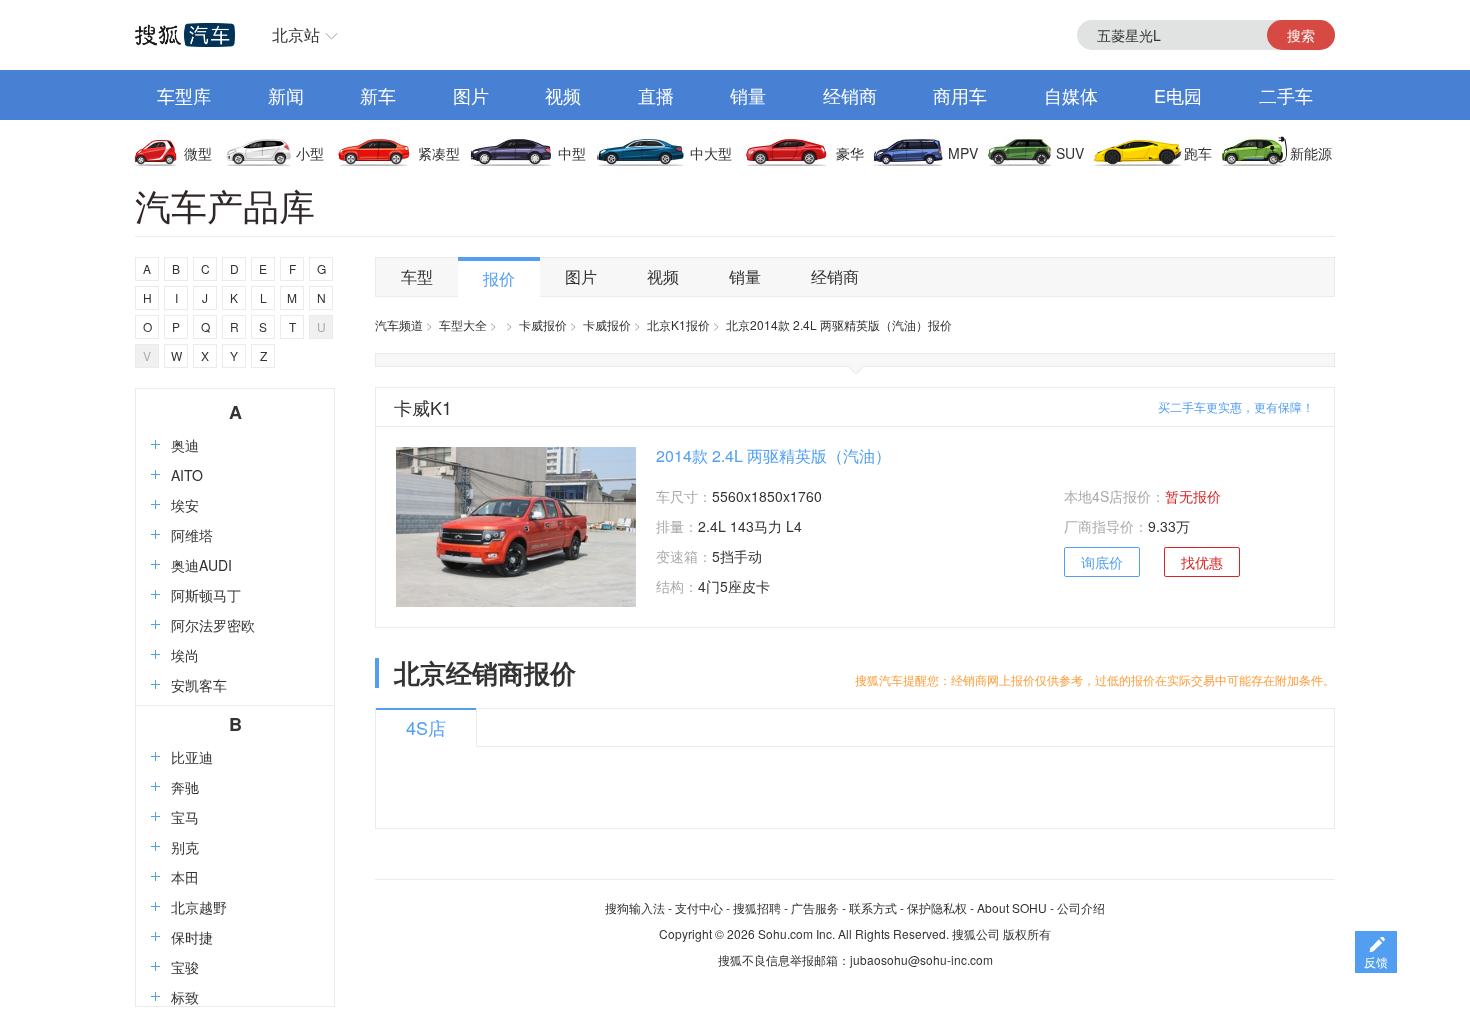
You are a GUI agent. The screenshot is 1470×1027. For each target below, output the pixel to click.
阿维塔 (192, 535)
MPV (963, 153)
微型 (198, 153)
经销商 (850, 95)
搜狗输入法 (635, 907)
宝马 (185, 817)
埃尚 (185, 655)
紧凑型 (439, 153)
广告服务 (815, 907)
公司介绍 (1081, 907)
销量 (748, 95)
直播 (656, 95)
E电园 (1178, 95)
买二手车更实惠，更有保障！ (1236, 406)
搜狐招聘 (757, 907)
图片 (471, 95)
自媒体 (1071, 95)
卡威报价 (543, 324)
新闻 (286, 95)
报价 (499, 278)
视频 (563, 95)
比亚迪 (192, 757)
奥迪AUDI (201, 565)
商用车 (960, 95)
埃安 (185, 505)
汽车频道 (399, 324)
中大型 (711, 153)
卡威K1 (423, 407)
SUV (1070, 153)
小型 (310, 153)
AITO (187, 475)
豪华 (850, 153)
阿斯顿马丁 (206, 595)
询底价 (1102, 562)
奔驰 (185, 787)
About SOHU (1012, 907)
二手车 (1286, 95)
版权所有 (1027, 933)
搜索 (1301, 35)
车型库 (184, 95)
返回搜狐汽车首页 (185, 35)
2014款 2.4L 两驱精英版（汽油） (773, 455)
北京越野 (199, 907)
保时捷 (192, 937)
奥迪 (185, 445)
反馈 (1376, 961)
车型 (417, 276)
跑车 (1198, 153)
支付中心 (699, 907)
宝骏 (185, 967)
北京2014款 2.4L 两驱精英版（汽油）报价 (839, 324)
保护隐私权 (937, 907)
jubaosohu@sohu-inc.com (921, 959)
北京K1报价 (678, 324)
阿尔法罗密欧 (213, 625)
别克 (185, 847)
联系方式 (873, 907)
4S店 (426, 727)
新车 (378, 95)
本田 (185, 877)
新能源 (1311, 153)
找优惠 (1202, 562)
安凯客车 (199, 685)
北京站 (296, 34)
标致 (185, 997)
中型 (572, 153)
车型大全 (463, 324)
